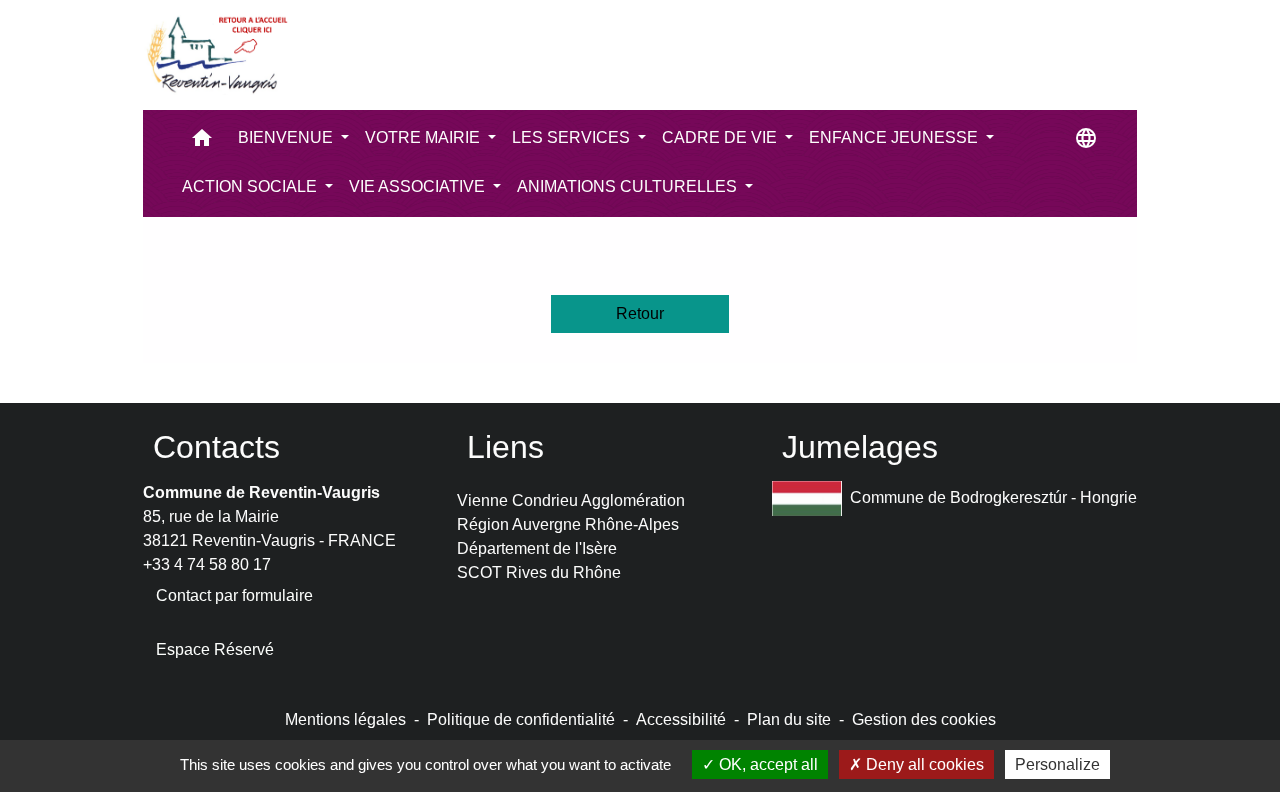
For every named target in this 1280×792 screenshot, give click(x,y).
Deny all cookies (923, 764)
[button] (202, 142)
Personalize (1057, 764)
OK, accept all (766, 764)
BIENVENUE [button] (287, 137)
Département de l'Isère (537, 548)
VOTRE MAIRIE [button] (424, 137)
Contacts (216, 447)
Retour (640, 313)
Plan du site (789, 719)
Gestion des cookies (924, 719)
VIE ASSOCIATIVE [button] (419, 186)
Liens (505, 447)
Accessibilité (681, 719)
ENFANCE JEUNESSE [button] (895, 137)
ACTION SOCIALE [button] (251, 186)
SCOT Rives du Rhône (539, 572)
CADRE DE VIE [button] (721, 137)
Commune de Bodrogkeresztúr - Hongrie (993, 497)
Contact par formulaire (234, 595)
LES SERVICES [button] (573, 137)
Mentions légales (345, 719)
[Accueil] (216, 55)
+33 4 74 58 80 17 (207, 564)
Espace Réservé (215, 649)
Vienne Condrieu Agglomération (571, 500)
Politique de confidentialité (521, 719)
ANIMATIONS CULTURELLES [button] (629, 186)
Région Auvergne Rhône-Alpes (568, 524)
